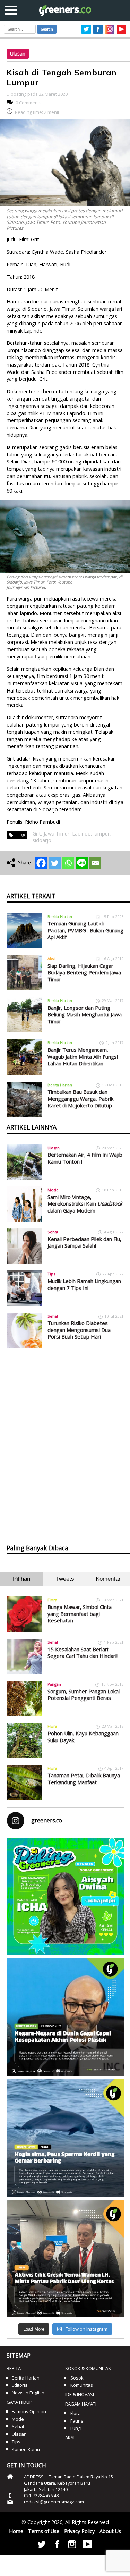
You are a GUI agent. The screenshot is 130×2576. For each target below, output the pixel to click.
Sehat (53, 1232)
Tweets (65, 1579)
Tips (51, 1274)
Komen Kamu (26, 2449)
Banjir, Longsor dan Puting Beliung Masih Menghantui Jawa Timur (85, 1014)
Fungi (76, 2428)
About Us (110, 2531)
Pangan (54, 1684)
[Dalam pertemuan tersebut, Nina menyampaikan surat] (66, 2259)
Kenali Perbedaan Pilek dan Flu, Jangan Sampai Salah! (84, 1242)
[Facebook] (41, 863)
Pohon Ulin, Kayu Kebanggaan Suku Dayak (83, 1737)
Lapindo (81, 834)
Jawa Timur (57, 834)
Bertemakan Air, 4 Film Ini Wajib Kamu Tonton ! (85, 1158)
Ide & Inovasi (80, 2394)
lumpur (102, 834)
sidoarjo (42, 840)
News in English (28, 2393)
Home (16, 2531)
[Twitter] (55, 863)
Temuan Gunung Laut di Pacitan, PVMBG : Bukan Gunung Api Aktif (85, 930)
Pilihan (21, 1579)
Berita (14, 2368)
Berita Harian (60, 917)
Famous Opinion (29, 2411)
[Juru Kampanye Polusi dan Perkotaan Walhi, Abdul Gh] (66, 2017)
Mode (53, 1190)
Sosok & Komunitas (88, 2368)
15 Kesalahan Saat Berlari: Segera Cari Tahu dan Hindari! (83, 1653)
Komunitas (82, 2385)
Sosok (77, 2378)
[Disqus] (65, 1438)
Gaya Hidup (19, 2402)
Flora (52, 1600)
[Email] (95, 863)
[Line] (82, 863)
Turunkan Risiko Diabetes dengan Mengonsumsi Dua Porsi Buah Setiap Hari (79, 1330)
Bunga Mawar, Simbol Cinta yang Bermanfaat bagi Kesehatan (80, 1614)
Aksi (51, 959)
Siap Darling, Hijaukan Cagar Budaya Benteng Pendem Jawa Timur (84, 972)
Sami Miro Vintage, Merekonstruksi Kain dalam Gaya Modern (85, 1204)
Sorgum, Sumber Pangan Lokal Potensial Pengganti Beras (84, 1695)
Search (47, 29)
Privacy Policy (79, 2531)
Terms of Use (44, 2531)
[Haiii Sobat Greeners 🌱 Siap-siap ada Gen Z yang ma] (66, 1896)
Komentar (108, 1579)
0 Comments (29, 103)
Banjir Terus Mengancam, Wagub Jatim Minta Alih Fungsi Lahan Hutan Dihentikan (83, 1056)
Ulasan (18, 54)
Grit (37, 834)
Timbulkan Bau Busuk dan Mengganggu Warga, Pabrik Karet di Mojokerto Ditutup (80, 1098)
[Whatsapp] (68, 863)
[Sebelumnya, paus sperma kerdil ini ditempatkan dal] (66, 2138)
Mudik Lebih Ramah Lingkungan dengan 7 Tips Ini (84, 1284)
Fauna (77, 2421)
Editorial (20, 2385)
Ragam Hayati (81, 2404)
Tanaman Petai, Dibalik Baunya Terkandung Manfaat (84, 1779)
